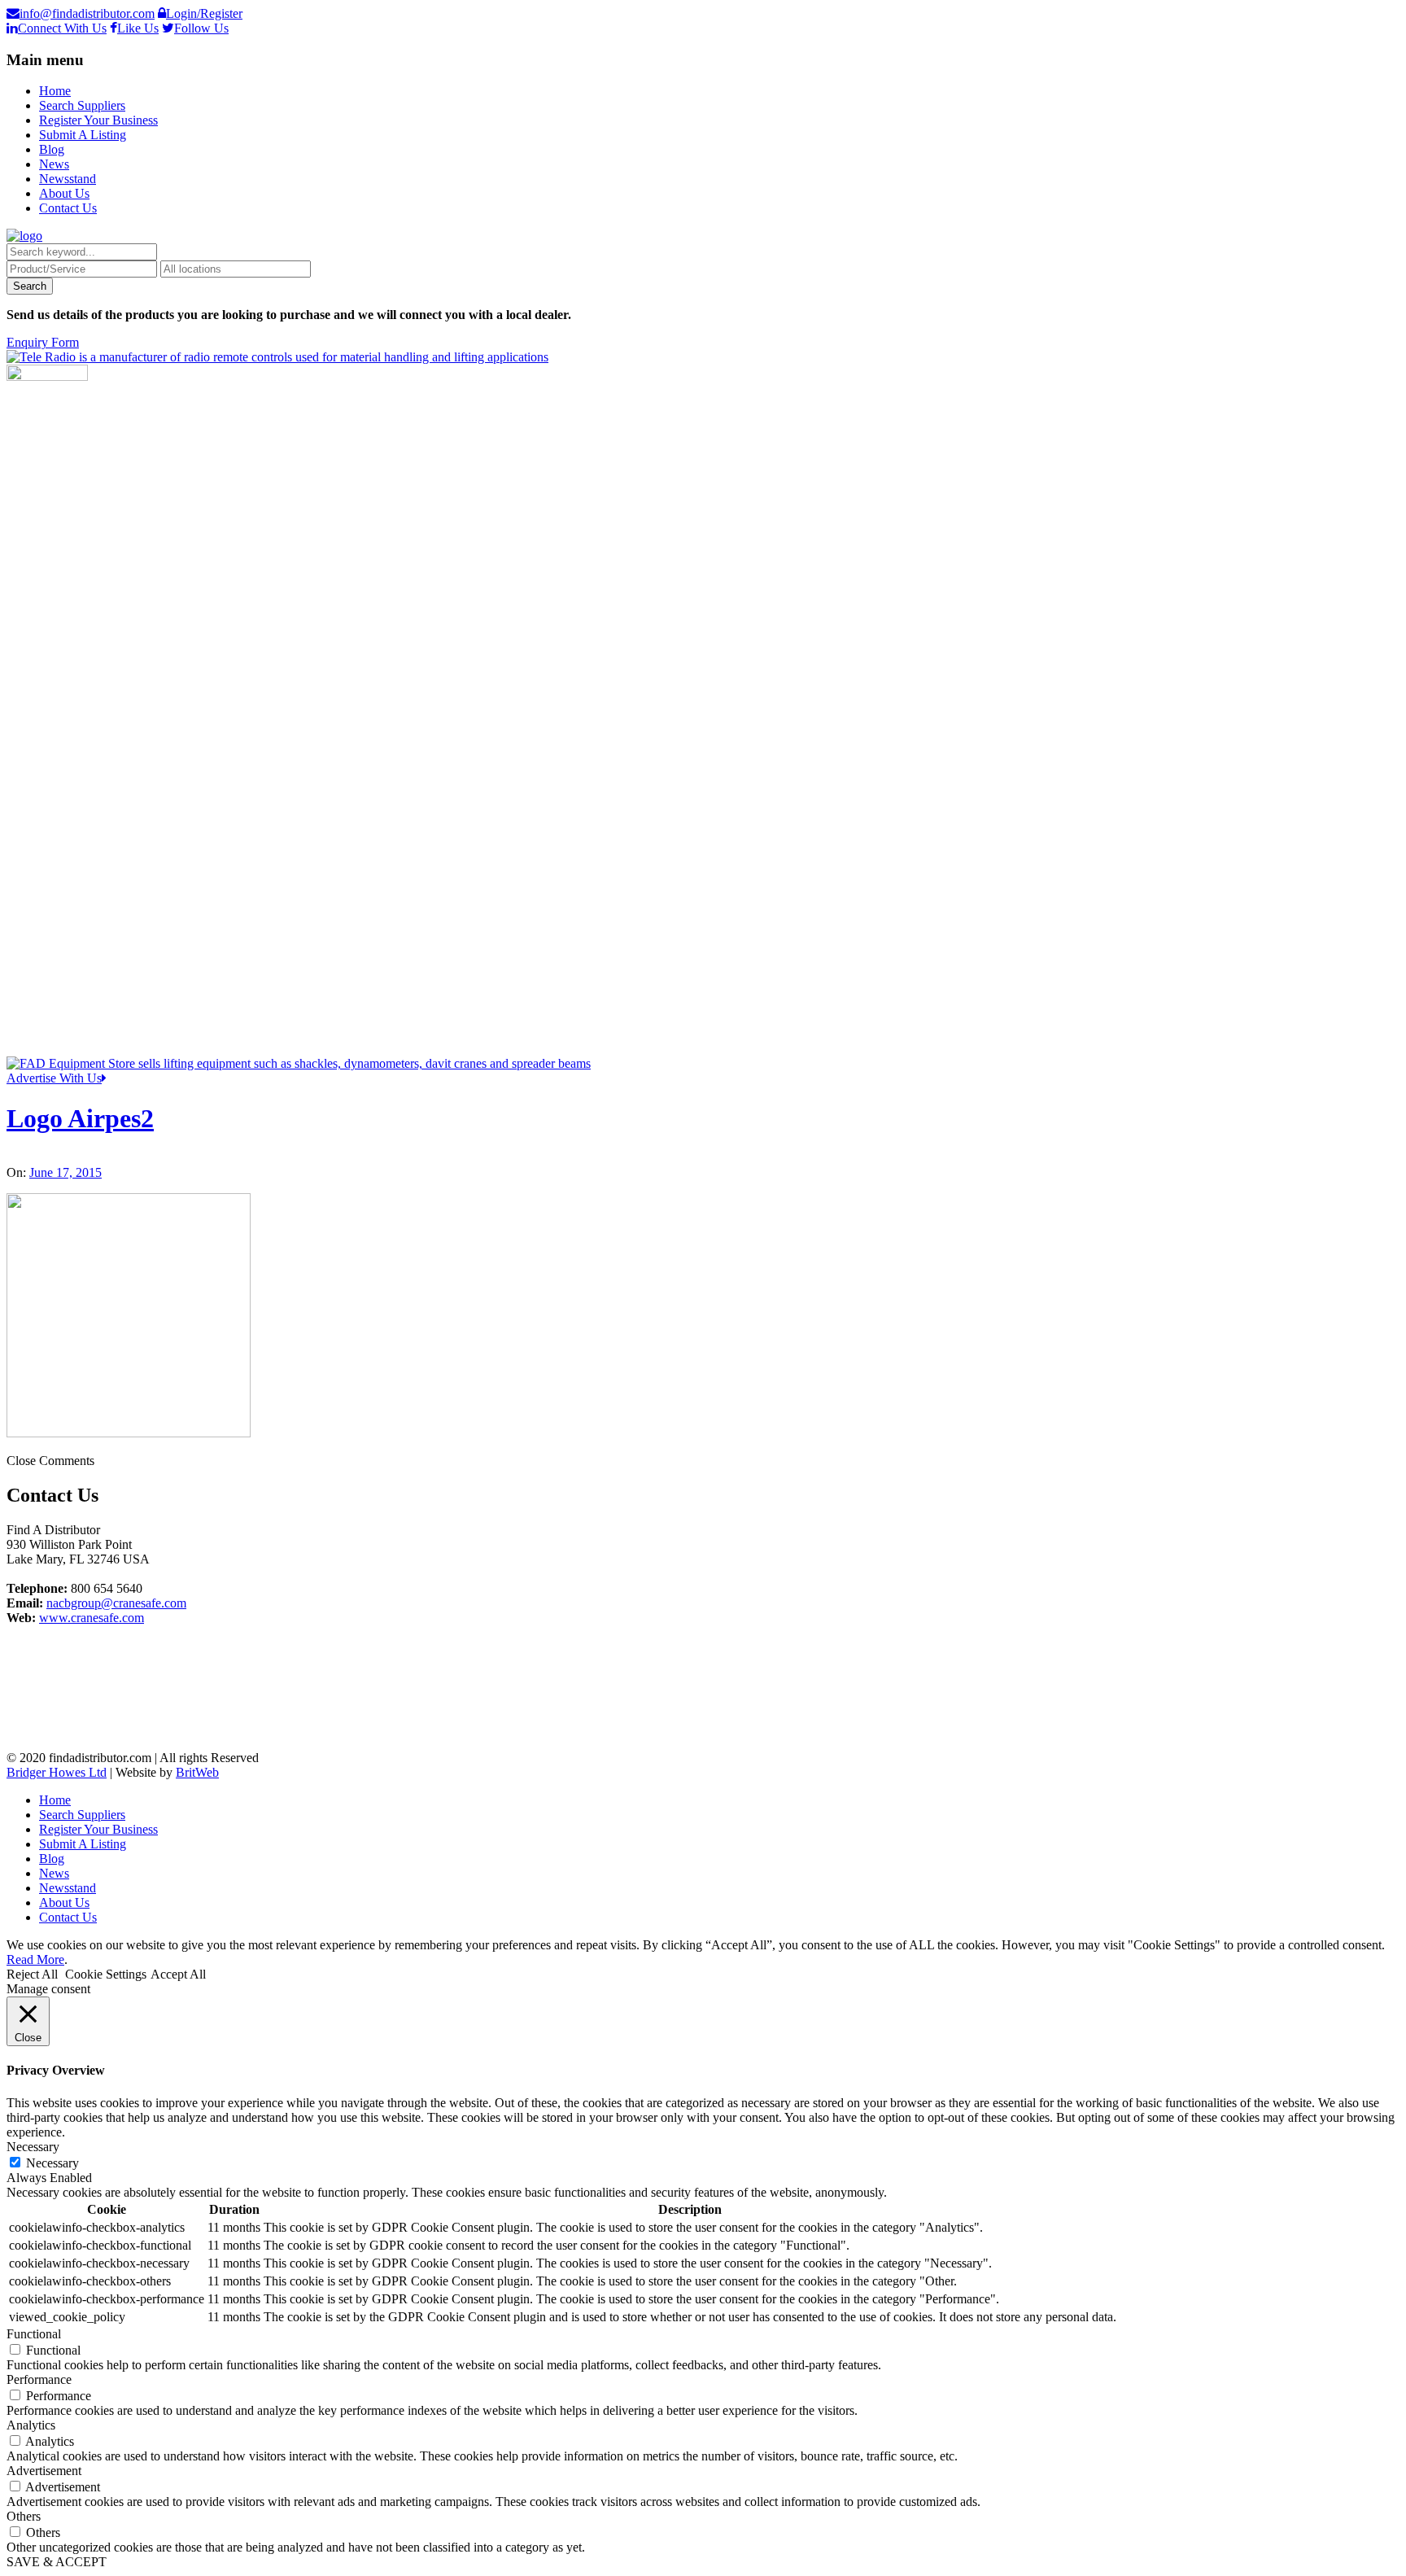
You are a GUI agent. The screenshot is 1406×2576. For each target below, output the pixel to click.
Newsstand (68, 179)
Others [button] (24, 2516)
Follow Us (201, 28)
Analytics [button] (31, 2425)
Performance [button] (39, 2379)
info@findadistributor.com (87, 13)
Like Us (138, 28)
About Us (64, 193)
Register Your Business (98, 120)
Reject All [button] (32, 1974)
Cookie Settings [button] (106, 1974)
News (54, 164)
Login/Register (204, 13)
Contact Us (68, 208)
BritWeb (197, 1772)
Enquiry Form (43, 342)
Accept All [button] (178, 1974)
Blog (52, 149)
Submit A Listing (83, 135)
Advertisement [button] (44, 2471)
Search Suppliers (82, 105)
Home (55, 91)
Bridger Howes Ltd (57, 1772)
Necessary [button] (33, 2147)
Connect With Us (62, 28)
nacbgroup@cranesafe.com (116, 1603)
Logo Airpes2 (80, 1118)
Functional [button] (34, 2334)
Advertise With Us (54, 1078)
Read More (35, 1959)
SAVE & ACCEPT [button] (57, 2562)
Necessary (52, 2163)
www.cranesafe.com (92, 1618)
